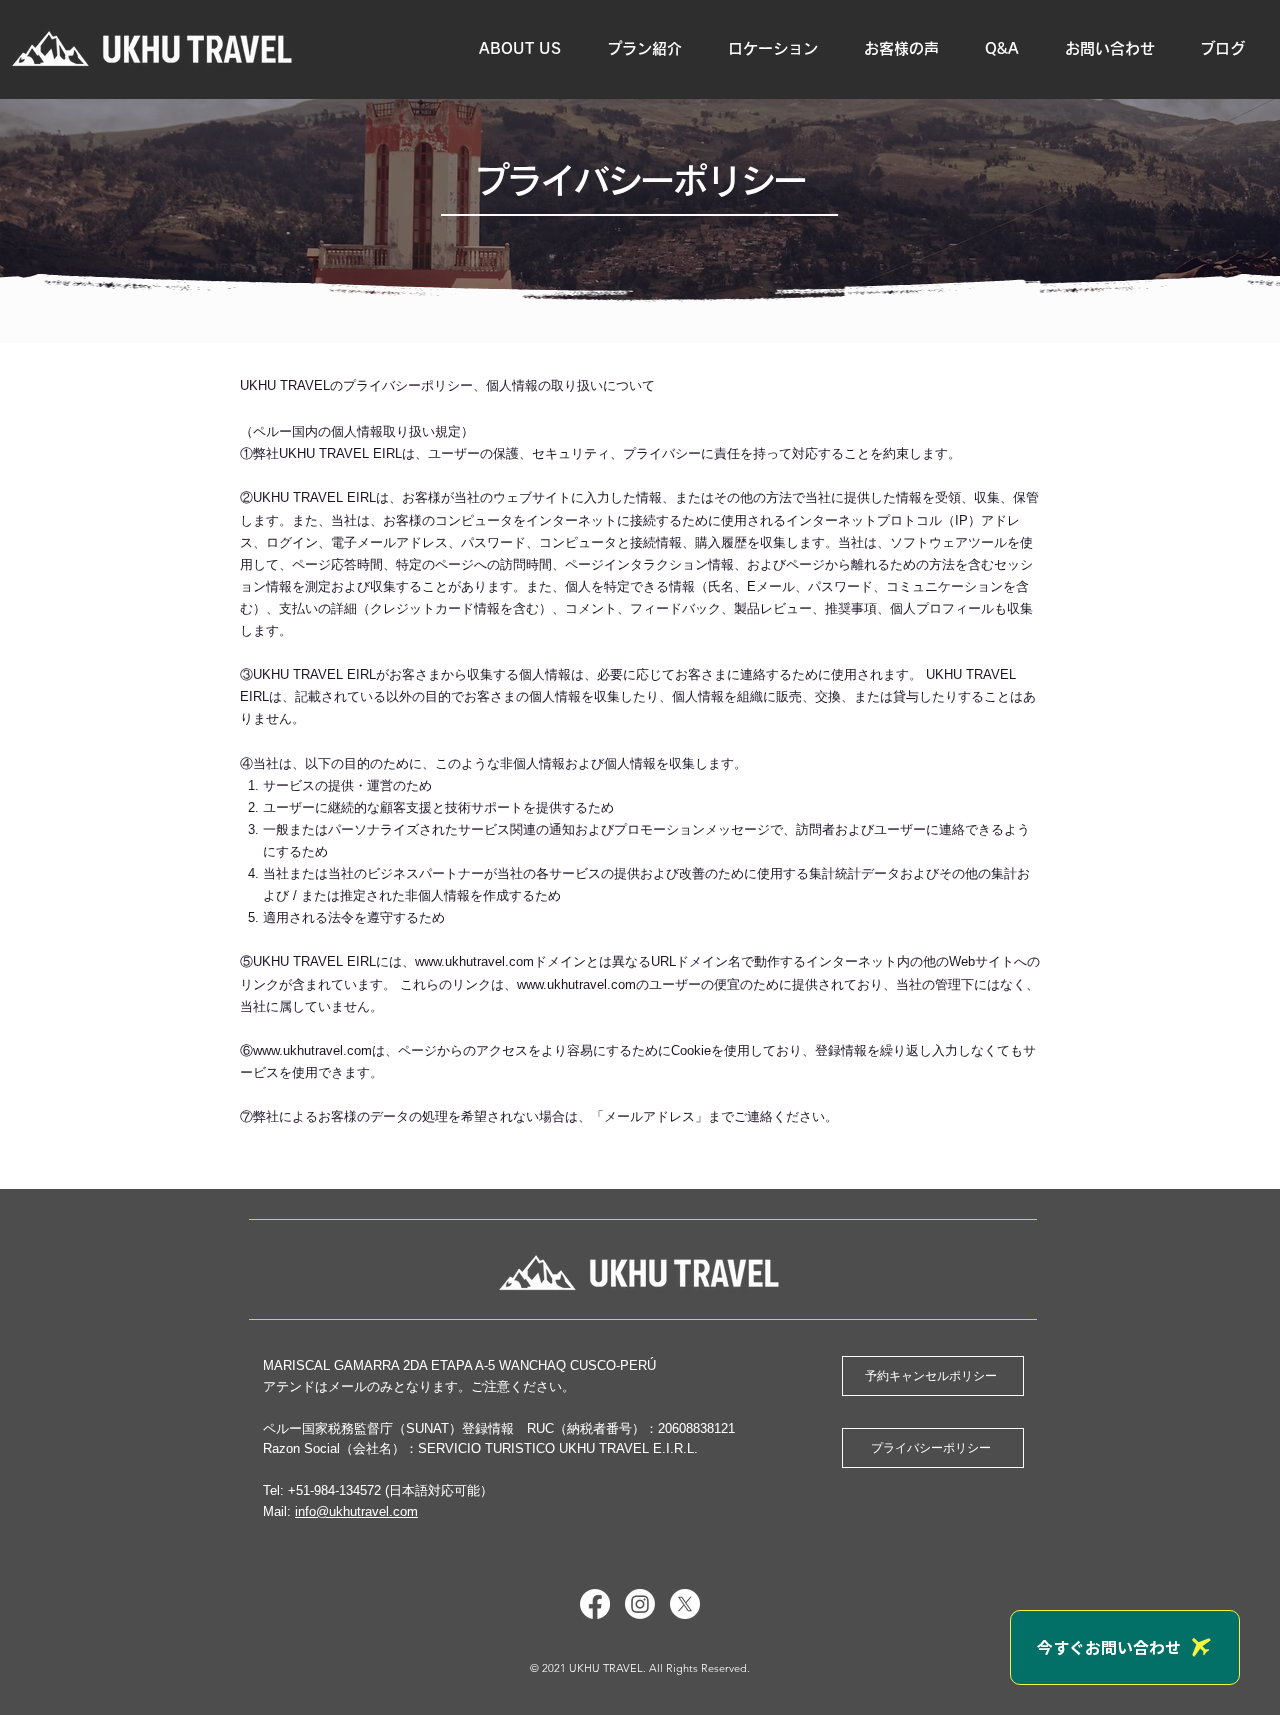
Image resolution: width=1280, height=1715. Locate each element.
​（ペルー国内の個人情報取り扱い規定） (357, 431)
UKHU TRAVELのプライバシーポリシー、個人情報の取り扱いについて (447, 385)
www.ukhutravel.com (474, 961)
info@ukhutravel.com (356, 1511)
